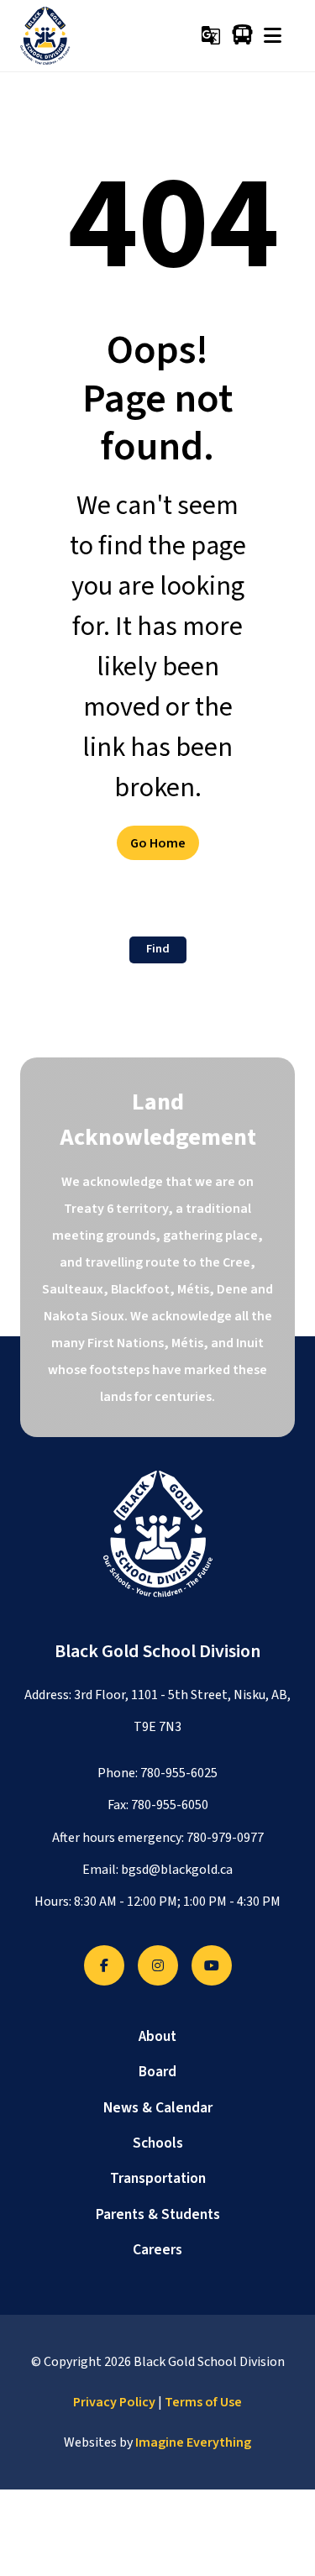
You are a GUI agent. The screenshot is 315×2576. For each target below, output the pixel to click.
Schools (158, 2143)
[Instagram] (158, 1965)
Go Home (158, 843)
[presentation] (273, 35)
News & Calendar (158, 2108)
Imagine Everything (193, 2442)
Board (157, 2072)
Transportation (158, 2178)
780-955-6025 (179, 1773)
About (157, 2036)
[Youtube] (212, 1965)
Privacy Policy (114, 2402)
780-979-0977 (225, 1838)
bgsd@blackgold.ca (177, 1870)
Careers (157, 2250)
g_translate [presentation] (211, 35)
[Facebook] (104, 1965)
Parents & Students (158, 2214)
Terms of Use (203, 2402)
